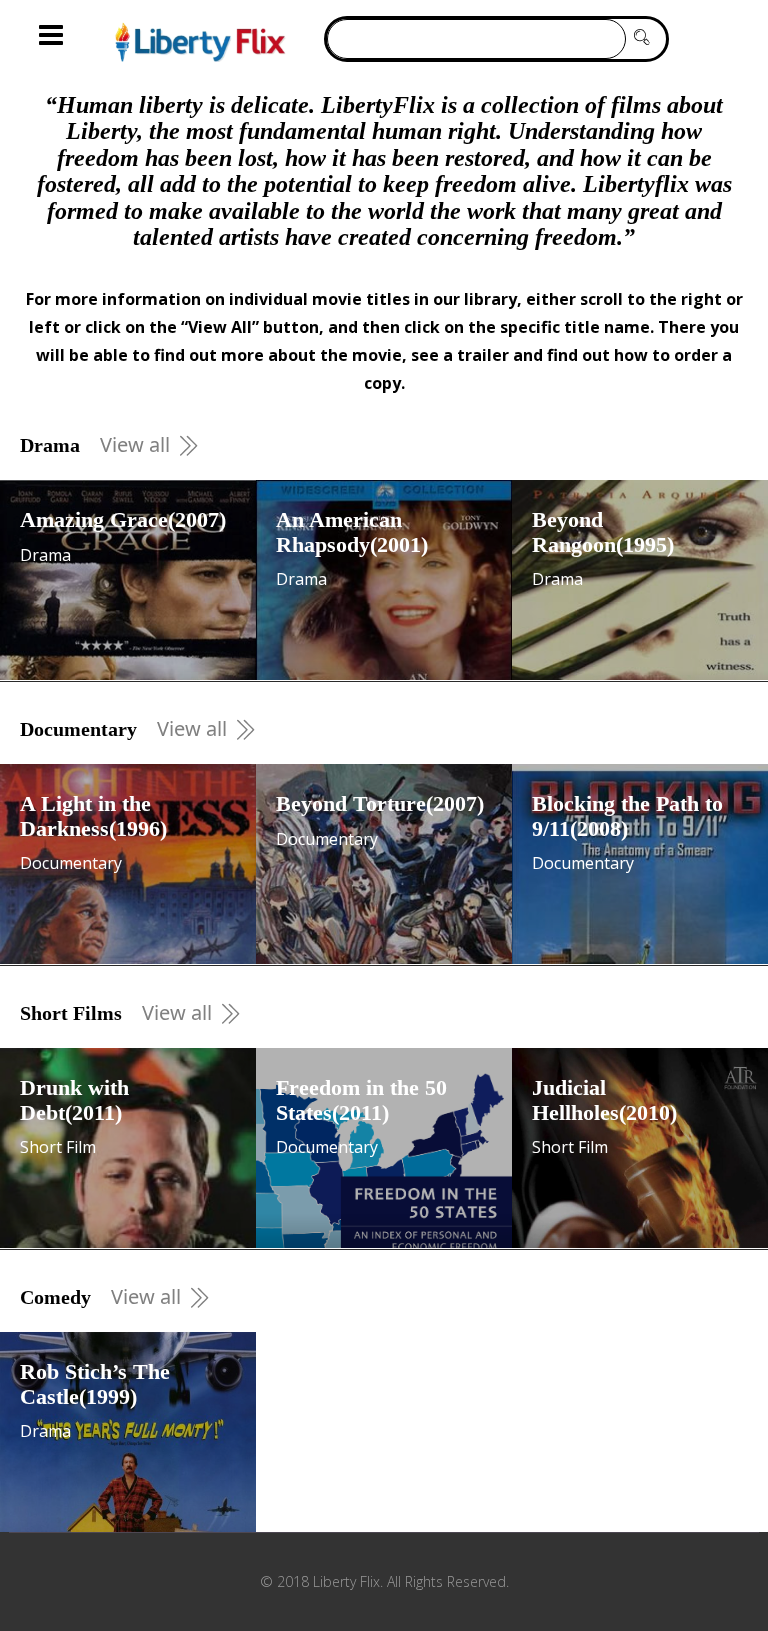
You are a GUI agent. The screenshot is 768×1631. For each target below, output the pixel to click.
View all (135, 444)
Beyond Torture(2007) (380, 803)
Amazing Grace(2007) (123, 519)
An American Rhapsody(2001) (352, 531)
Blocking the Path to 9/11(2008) (627, 815)
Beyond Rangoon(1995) (603, 531)
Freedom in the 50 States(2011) (361, 1099)
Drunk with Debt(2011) (74, 1099)
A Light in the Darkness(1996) (93, 815)
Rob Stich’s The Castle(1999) (95, 1383)
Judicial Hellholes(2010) (604, 1099)
